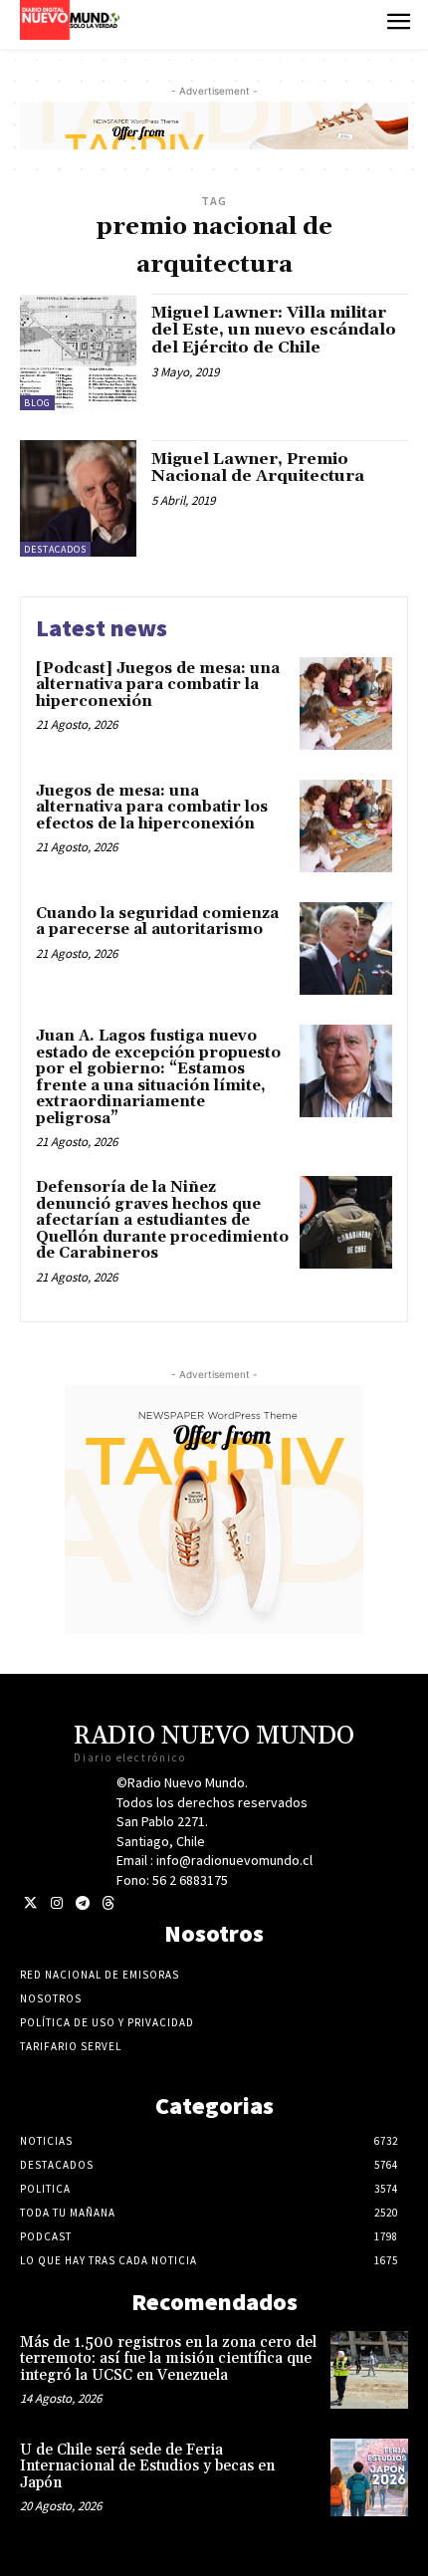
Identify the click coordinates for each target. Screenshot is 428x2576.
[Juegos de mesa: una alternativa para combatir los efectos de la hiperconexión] (346, 826)
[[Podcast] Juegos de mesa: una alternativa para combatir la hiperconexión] (346, 703)
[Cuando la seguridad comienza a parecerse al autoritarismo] (346, 948)
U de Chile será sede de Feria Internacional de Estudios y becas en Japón (147, 2466)
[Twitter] (30, 1903)
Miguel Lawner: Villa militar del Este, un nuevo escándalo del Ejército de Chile (274, 330)
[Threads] (108, 1903)
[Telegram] (82, 1903)
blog (37, 403)
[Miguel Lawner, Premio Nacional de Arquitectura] (78, 498)
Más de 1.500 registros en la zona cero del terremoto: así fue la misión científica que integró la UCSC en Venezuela (168, 2359)
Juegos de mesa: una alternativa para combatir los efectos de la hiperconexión (152, 808)
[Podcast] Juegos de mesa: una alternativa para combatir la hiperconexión (158, 685)
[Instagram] (56, 1903)
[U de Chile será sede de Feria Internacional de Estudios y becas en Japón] (369, 2477)
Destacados (55, 549)
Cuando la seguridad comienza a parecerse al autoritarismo (157, 922)
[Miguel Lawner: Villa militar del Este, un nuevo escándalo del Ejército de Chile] (78, 352)
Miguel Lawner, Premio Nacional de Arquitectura (258, 468)
